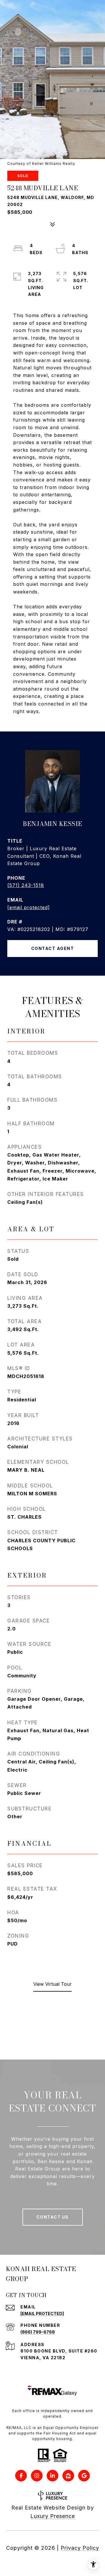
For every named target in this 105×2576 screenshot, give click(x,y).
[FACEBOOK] (21, 2476)
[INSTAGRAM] (37, 2476)
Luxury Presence (53, 2516)
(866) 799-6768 (38, 2332)
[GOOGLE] (84, 2476)
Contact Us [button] (53, 2217)
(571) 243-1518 (26, 885)
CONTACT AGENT (53, 948)
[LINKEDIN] (52, 2476)
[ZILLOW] (68, 2476)
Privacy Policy (80, 2548)
